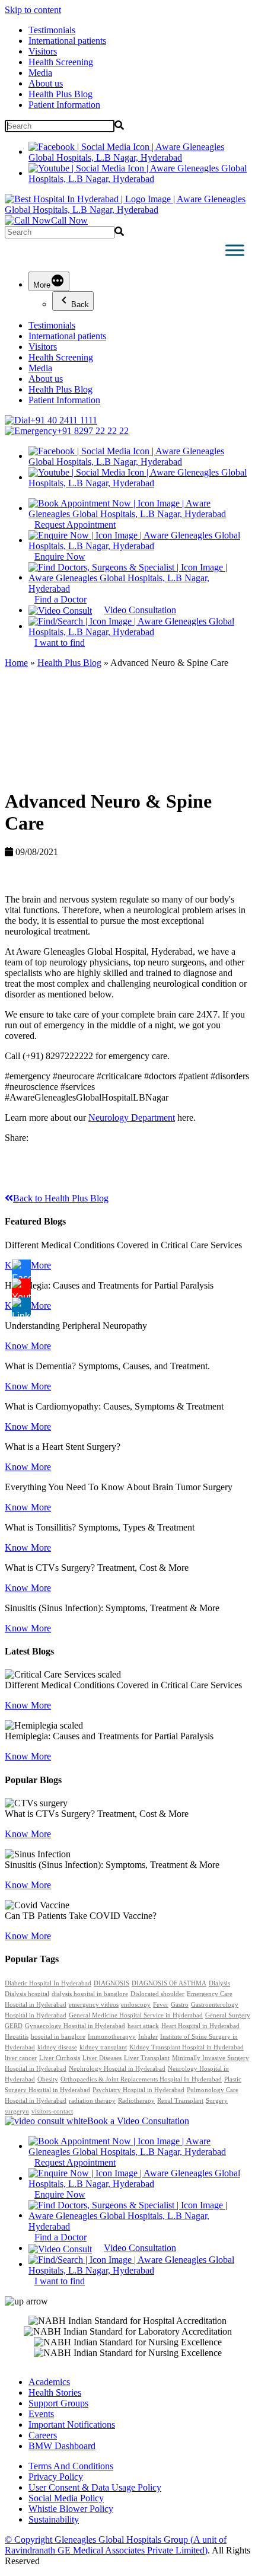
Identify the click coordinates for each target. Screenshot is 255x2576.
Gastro (180, 2005)
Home (16, 663)
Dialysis (219, 1983)
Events (41, 2414)
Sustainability (54, 2519)
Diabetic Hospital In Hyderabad (48, 1983)
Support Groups (58, 2403)
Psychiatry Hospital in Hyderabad (138, 2090)
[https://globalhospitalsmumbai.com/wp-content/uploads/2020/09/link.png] (21, 1307)
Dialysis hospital (27, 1994)
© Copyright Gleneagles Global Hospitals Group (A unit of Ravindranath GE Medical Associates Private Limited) (116, 2545)
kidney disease (57, 2047)
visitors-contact (52, 2111)
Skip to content (33, 10)
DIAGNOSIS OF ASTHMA (169, 1983)
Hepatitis (17, 2037)
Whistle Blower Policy (71, 2509)
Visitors (43, 51)
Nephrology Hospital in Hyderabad (117, 2069)
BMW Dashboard (62, 2446)
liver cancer (21, 2058)
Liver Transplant (147, 2058)
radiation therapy (92, 2101)
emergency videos (94, 2005)
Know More (28, 1346)
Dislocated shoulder (157, 1994)
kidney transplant (103, 2047)
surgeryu (17, 2111)
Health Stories (55, 2392)
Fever (161, 2005)
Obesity (48, 2079)
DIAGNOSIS (111, 1983)
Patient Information (64, 105)
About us (46, 83)
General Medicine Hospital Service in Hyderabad (136, 2015)
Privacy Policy (56, 2477)
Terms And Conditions (71, 2466)
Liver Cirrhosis (60, 2058)
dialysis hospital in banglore (90, 1994)
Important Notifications (72, 2424)
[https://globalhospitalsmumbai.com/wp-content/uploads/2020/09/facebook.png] (21, 1269)
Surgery (217, 2101)
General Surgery (228, 2015)
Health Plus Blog (60, 94)
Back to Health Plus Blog (61, 1198)
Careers (43, 2435)
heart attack (143, 2026)
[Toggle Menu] (235, 250)
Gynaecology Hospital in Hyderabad (75, 2026)
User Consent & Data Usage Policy (95, 2487)
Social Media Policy (66, 2498)
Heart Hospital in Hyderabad (200, 2026)
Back (80, 305)
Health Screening (61, 62)
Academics (49, 2382)
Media (40, 73)
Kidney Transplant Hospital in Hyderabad (187, 2047)
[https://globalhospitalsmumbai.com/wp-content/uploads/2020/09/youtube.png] (21, 1288)
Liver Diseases (102, 2058)
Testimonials (52, 30)
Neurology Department (132, 1118)
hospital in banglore (58, 2037)
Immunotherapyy (112, 2037)
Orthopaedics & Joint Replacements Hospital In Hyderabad (141, 2079)
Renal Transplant (180, 2101)
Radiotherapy (136, 2101)
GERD (14, 2026)
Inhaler (148, 2037)
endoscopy (136, 2005)
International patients (67, 41)
